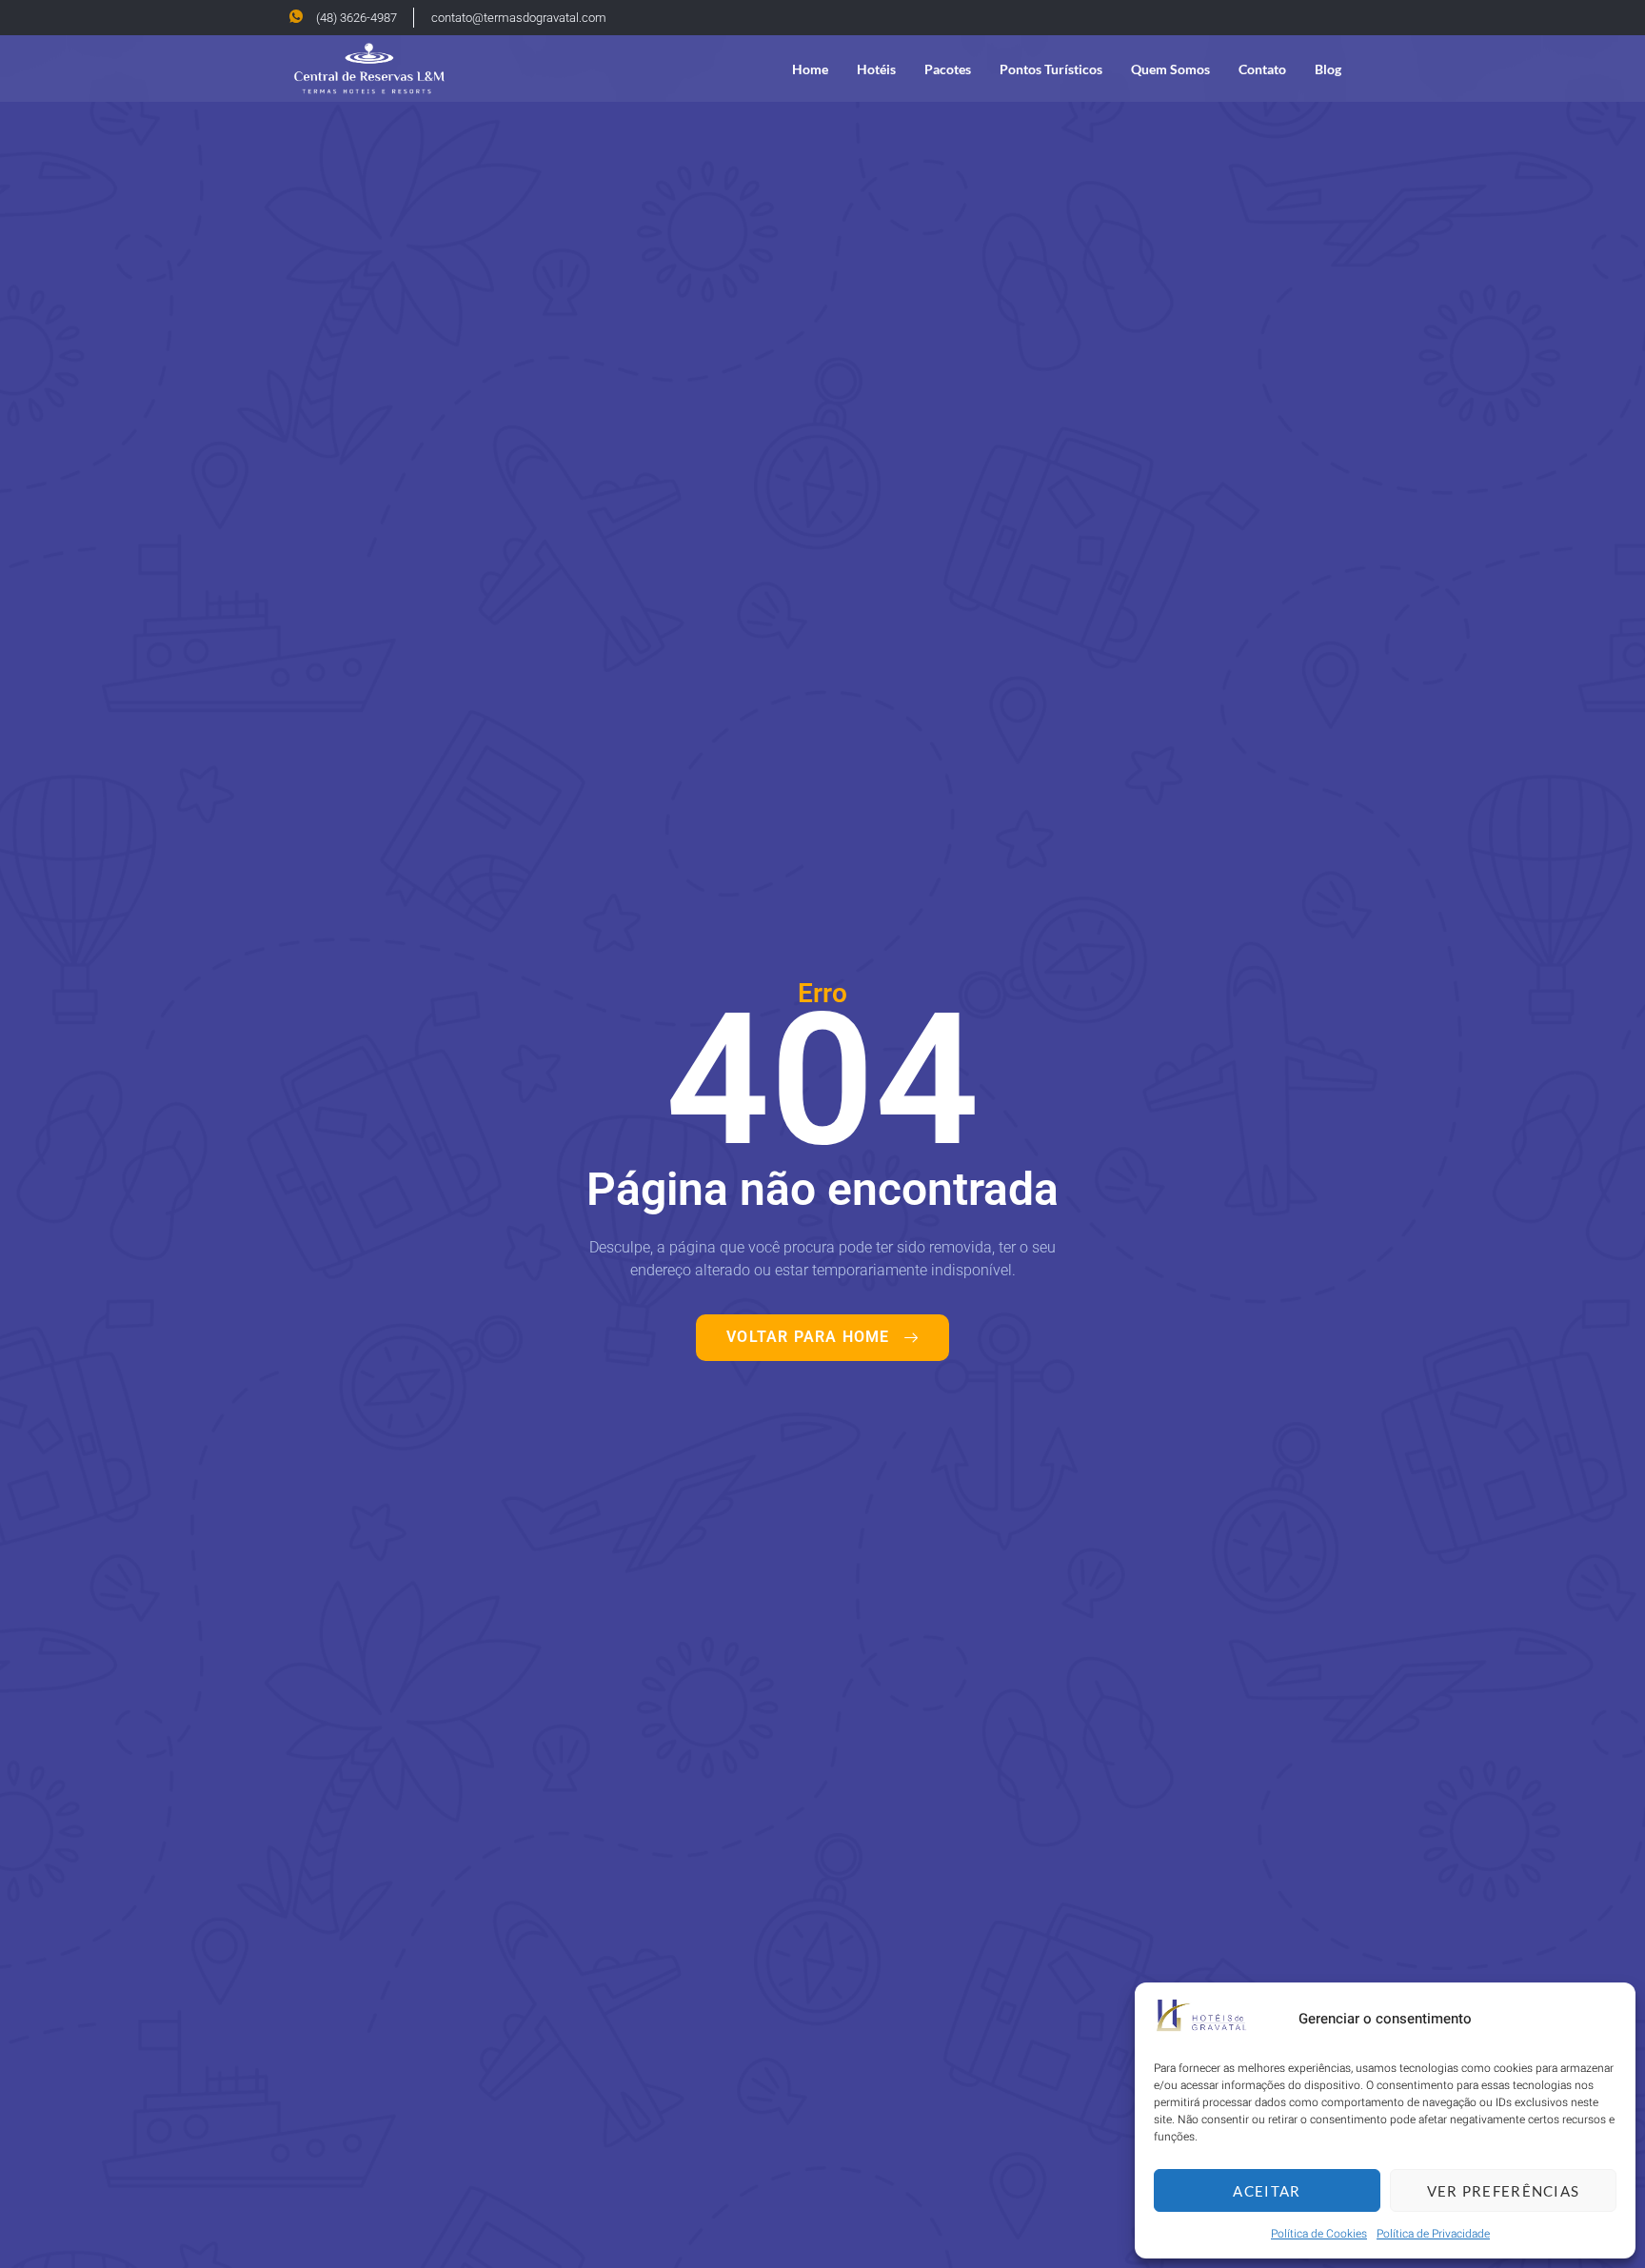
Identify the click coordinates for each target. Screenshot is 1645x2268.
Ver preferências (1504, 2191)
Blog (1328, 69)
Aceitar (1267, 2191)
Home (810, 69)
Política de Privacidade (1433, 2234)
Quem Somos (1170, 69)
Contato (1262, 69)
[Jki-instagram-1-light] (1346, 17)
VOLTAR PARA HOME (808, 1337)
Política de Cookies (1319, 2234)
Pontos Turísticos (1051, 69)
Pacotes (948, 69)
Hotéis (876, 69)
